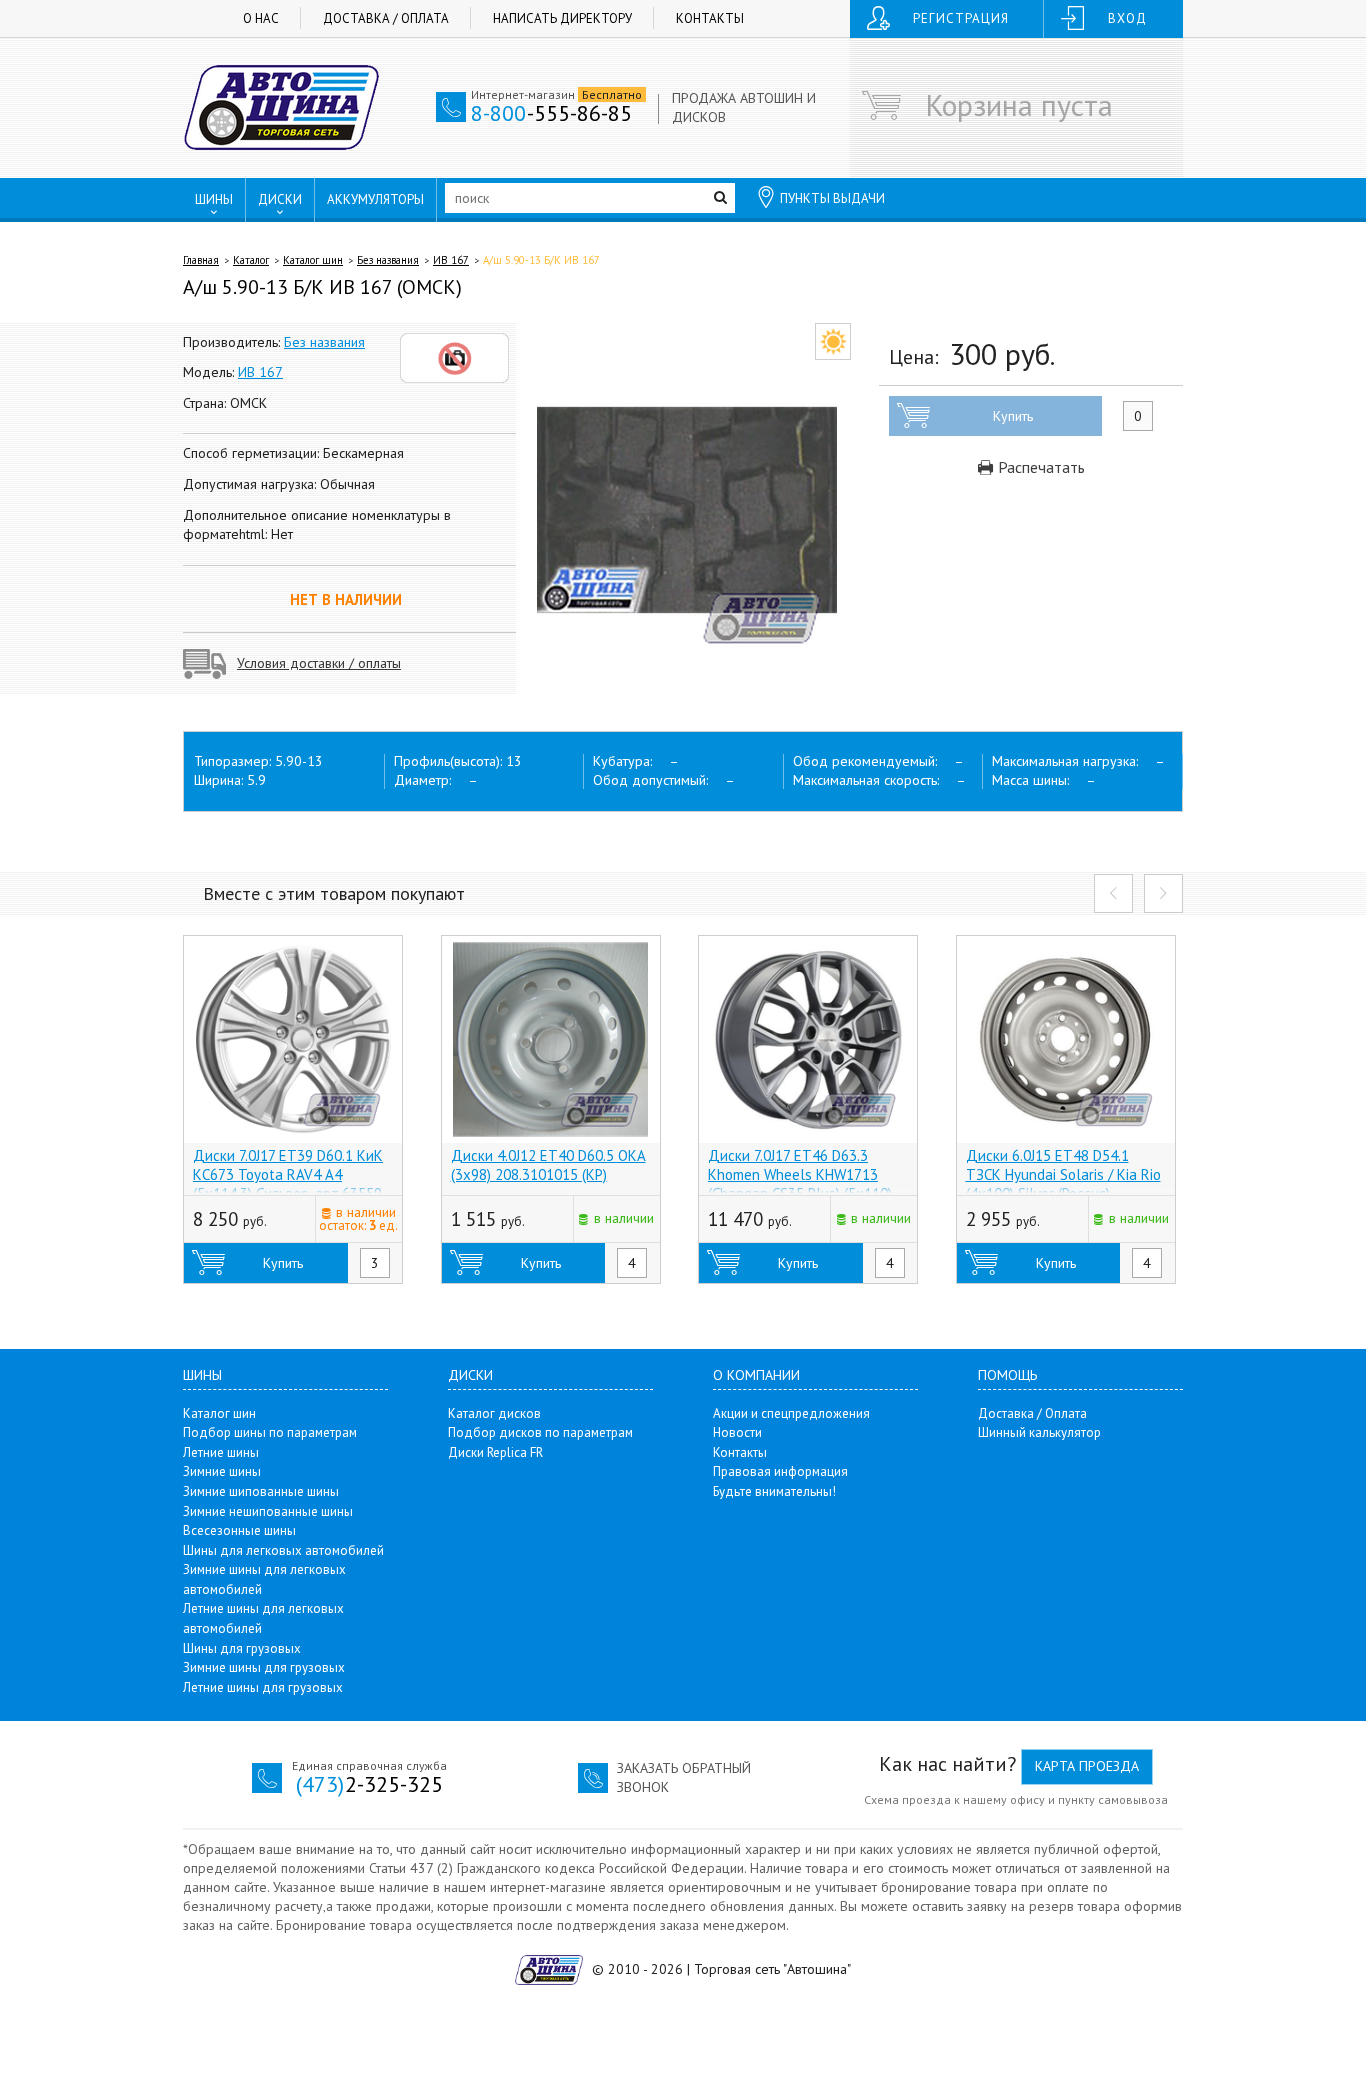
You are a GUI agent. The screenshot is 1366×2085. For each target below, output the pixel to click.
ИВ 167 (451, 260)
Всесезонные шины (239, 1530)
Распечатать (1039, 467)
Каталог (251, 260)
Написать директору (562, 18)
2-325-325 (369, 1784)
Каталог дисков (494, 1413)
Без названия (388, 260)
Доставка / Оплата (386, 18)
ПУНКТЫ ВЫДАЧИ (832, 198)
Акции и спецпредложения (791, 1413)
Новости (737, 1432)
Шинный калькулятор (1039, 1432)
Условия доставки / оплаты (319, 663)
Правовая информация (780, 1471)
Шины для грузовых (242, 1648)
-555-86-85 (551, 113)
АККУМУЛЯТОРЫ (375, 199)
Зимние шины (222, 1471)
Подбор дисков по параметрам (540, 1432)
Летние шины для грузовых (263, 1687)
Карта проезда (1087, 1766)
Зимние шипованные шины (261, 1491)
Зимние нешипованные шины (268, 1511)
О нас (261, 18)
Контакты (710, 18)
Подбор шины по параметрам (270, 1432)
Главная (201, 260)
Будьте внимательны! (774, 1491)
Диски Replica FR (495, 1452)
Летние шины (221, 1452)
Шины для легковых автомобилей (283, 1550)
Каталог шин (313, 260)
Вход (1127, 18)
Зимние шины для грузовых (264, 1667)
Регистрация (961, 18)
